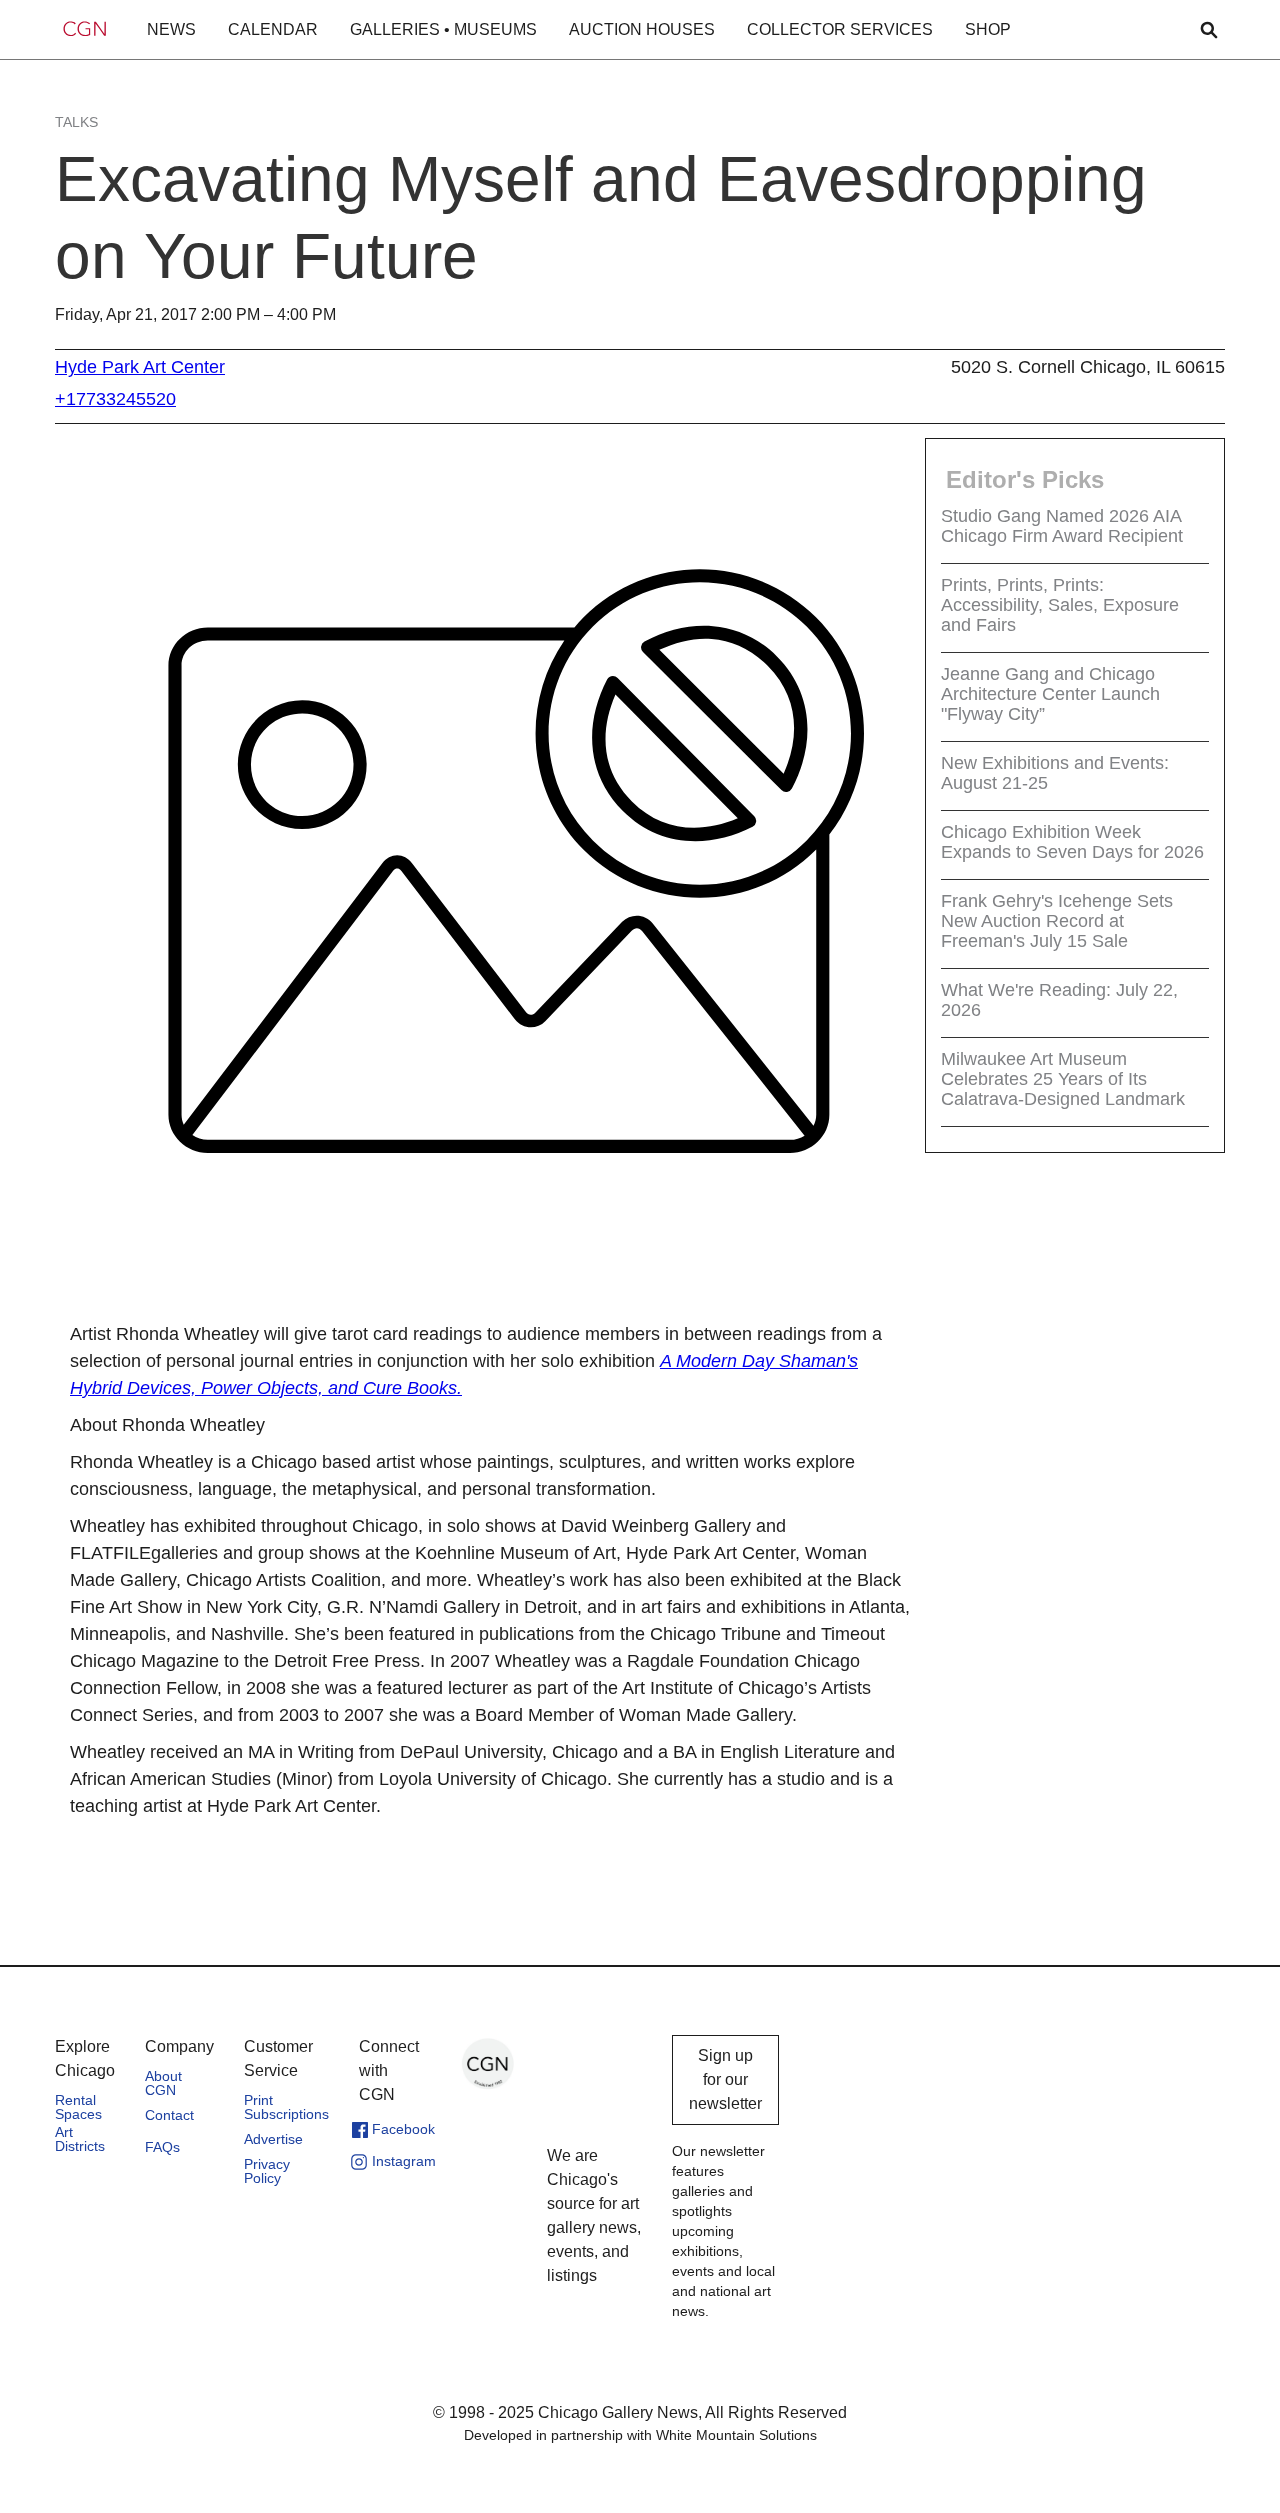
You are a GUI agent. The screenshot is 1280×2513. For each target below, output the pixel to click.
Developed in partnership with (640, 2435)
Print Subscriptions (286, 2107)
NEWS (171, 29)
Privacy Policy (267, 2171)
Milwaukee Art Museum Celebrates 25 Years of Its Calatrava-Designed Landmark (1063, 1079)
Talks (76, 122)
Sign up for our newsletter (725, 2079)
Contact (169, 2115)
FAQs (162, 2147)
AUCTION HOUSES (642, 29)
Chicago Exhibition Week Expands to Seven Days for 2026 (1072, 842)
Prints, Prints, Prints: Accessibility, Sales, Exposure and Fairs (1060, 605)
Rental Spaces (78, 2107)
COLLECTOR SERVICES (840, 29)
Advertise (273, 2139)
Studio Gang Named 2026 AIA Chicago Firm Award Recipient (1062, 526)
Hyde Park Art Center (140, 367)
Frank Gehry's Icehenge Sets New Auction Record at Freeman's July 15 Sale (1057, 921)
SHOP (988, 29)
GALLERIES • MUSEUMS (443, 29)
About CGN (163, 2083)
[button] (171, 30)
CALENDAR (273, 29)
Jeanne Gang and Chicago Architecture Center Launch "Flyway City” (1050, 694)
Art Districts (80, 2139)
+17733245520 (115, 399)
